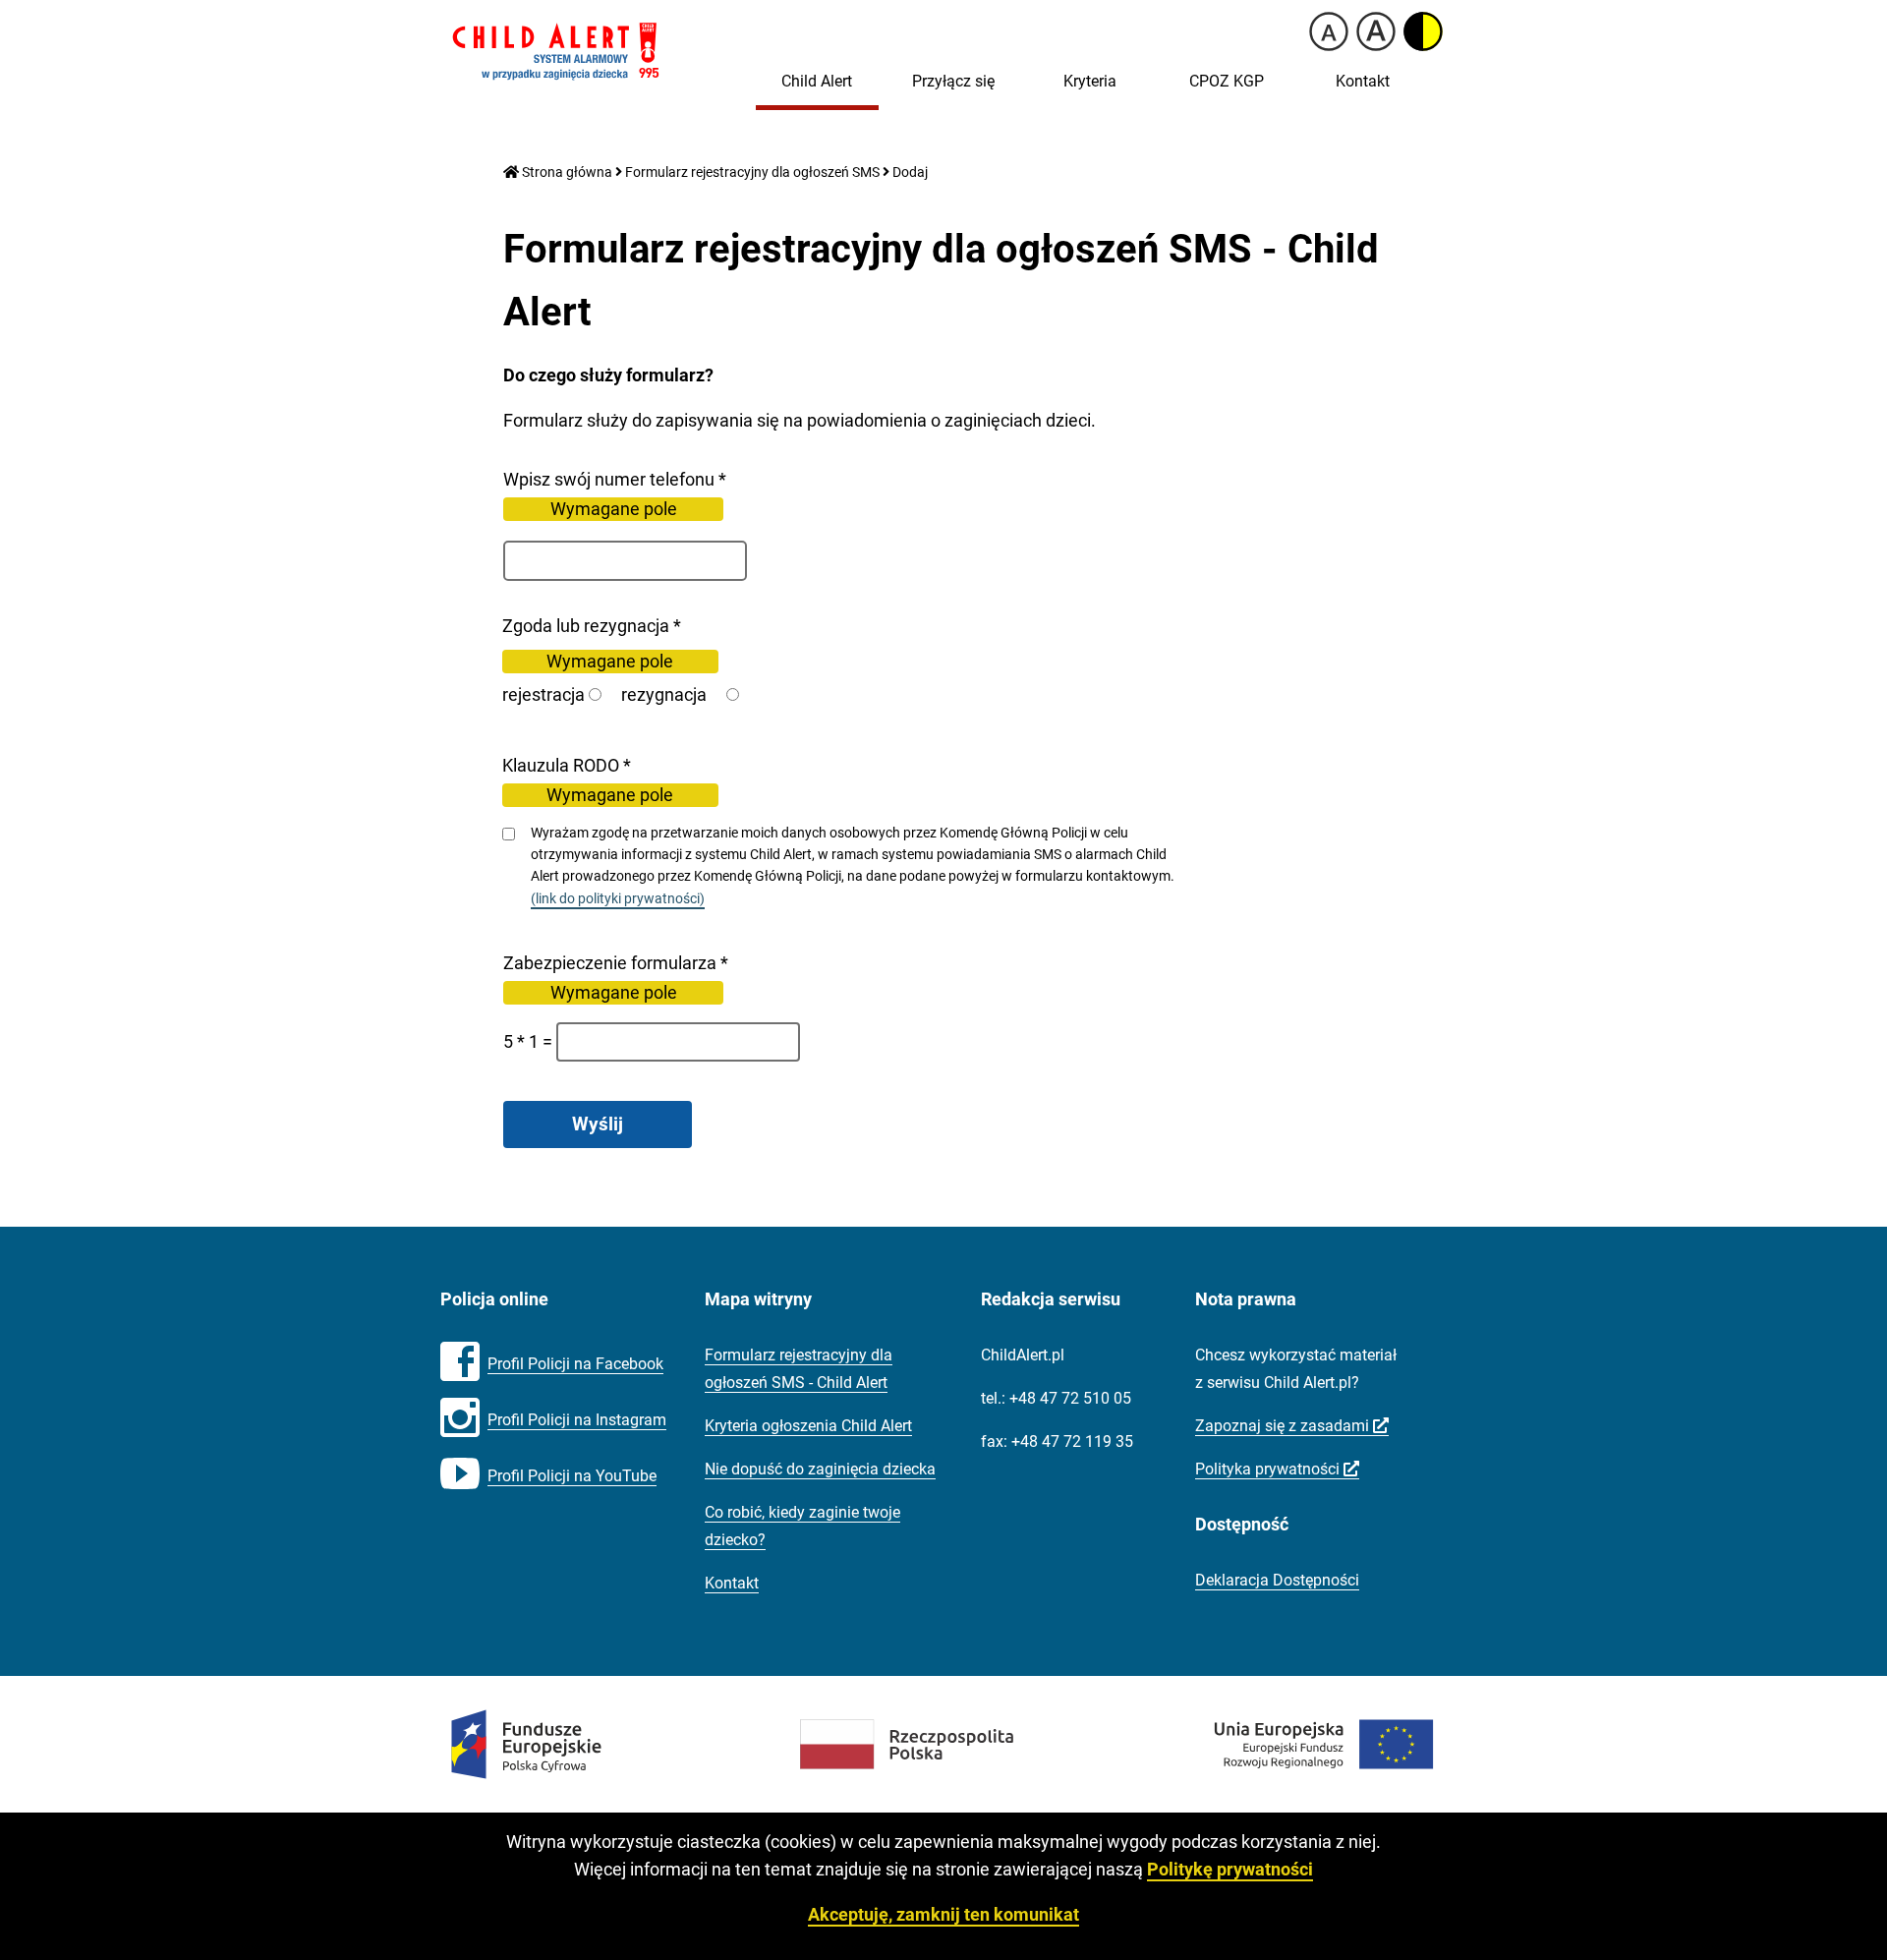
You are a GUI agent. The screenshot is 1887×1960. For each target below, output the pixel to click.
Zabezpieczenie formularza (703, 979)
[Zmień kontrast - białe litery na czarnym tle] (1423, 31)
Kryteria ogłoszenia (808, 1426)
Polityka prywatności (1277, 1470)
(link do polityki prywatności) (618, 900)
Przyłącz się (953, 81)
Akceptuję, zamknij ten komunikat (943, 1914)
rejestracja (543, 694)
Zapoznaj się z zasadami (1292, 1426)
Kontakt (1363, 81)
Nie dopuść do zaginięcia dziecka (820, 1469)
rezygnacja (664, 694)
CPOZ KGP (1227, 81)
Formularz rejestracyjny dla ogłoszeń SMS (752, 173)
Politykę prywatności (1230, 1869)
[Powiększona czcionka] (1376, 31)
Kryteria (1090, 81)
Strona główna (566, 173)
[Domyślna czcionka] (1329, 31)
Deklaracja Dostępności (1277, 1580)
